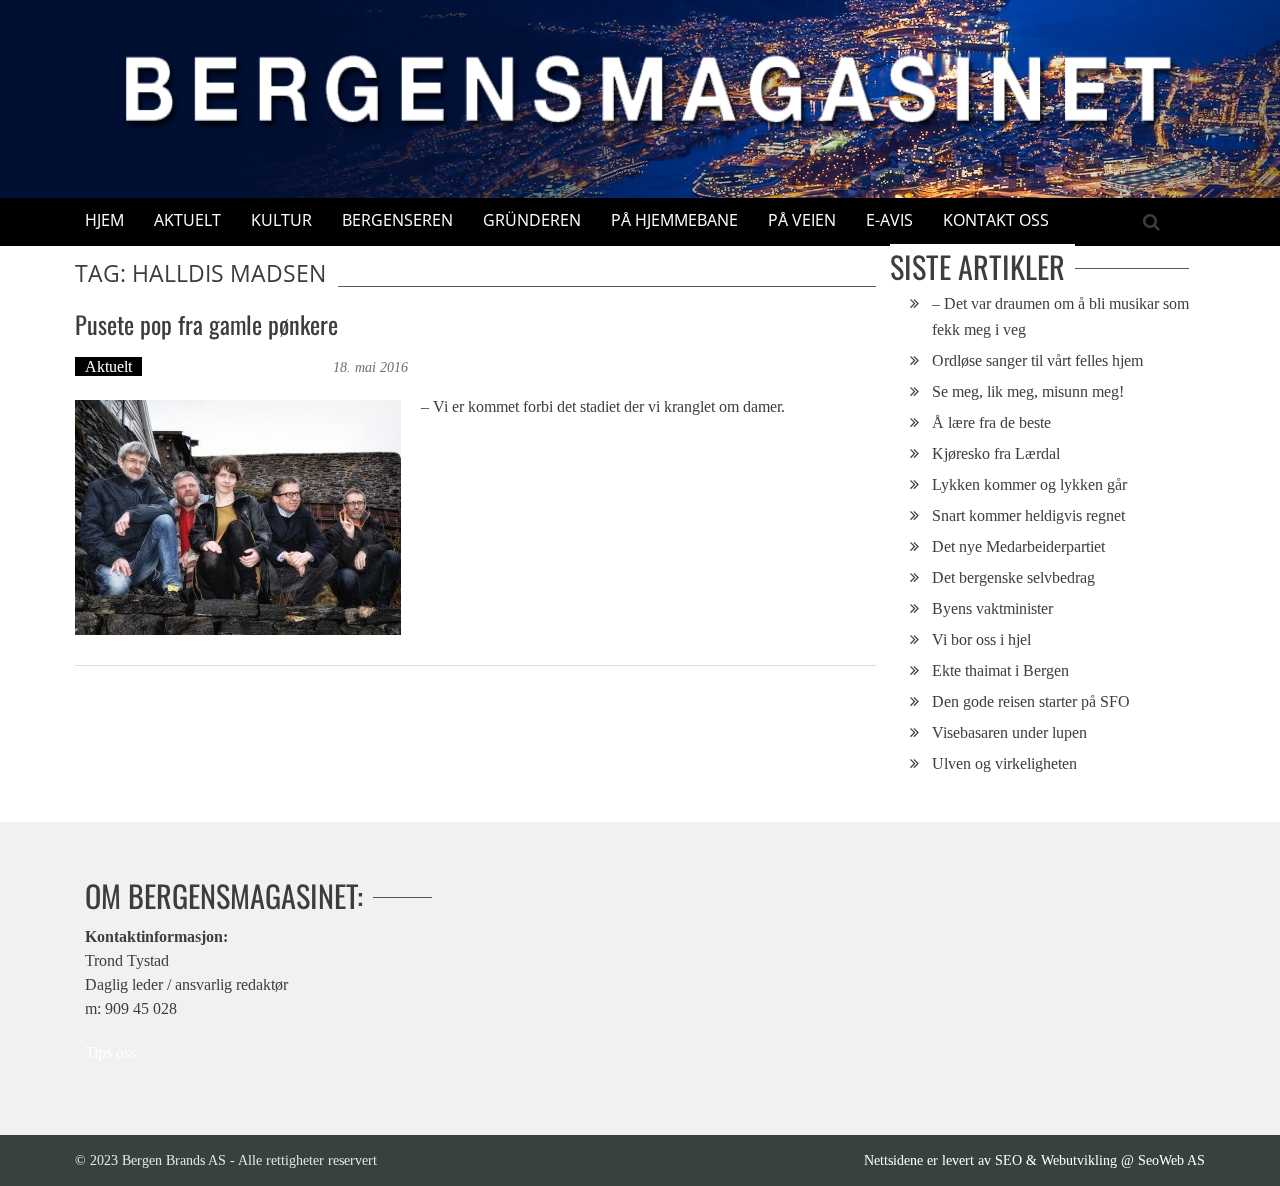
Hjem (104, 220)
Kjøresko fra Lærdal (996, 453)
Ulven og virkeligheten (1004, 763)
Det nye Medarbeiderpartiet (1018, 546)
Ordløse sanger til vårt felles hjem (1037, 360)
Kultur (281, 220)
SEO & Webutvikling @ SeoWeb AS (1100, 1160)
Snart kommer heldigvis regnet (1028, 515)
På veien (802, 220)
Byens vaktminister (992, 608)
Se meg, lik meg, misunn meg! (1028, 391)
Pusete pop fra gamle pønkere (206, 324)
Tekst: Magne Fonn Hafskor (240, 366)
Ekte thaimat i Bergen (1000, 670)
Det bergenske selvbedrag (1013, 577)
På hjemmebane (674, 220)
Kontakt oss (996, 220)
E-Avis (889, 220)
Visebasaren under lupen (1009, 732)
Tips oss (110, 1052)
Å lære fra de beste (991, 422)
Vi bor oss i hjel (981, 639)
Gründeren (532, 220)
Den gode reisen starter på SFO (1031, 701)
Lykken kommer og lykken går (1029, 484)
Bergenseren (397, 220)
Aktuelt (187, 220)
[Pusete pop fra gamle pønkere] (238, 517)
